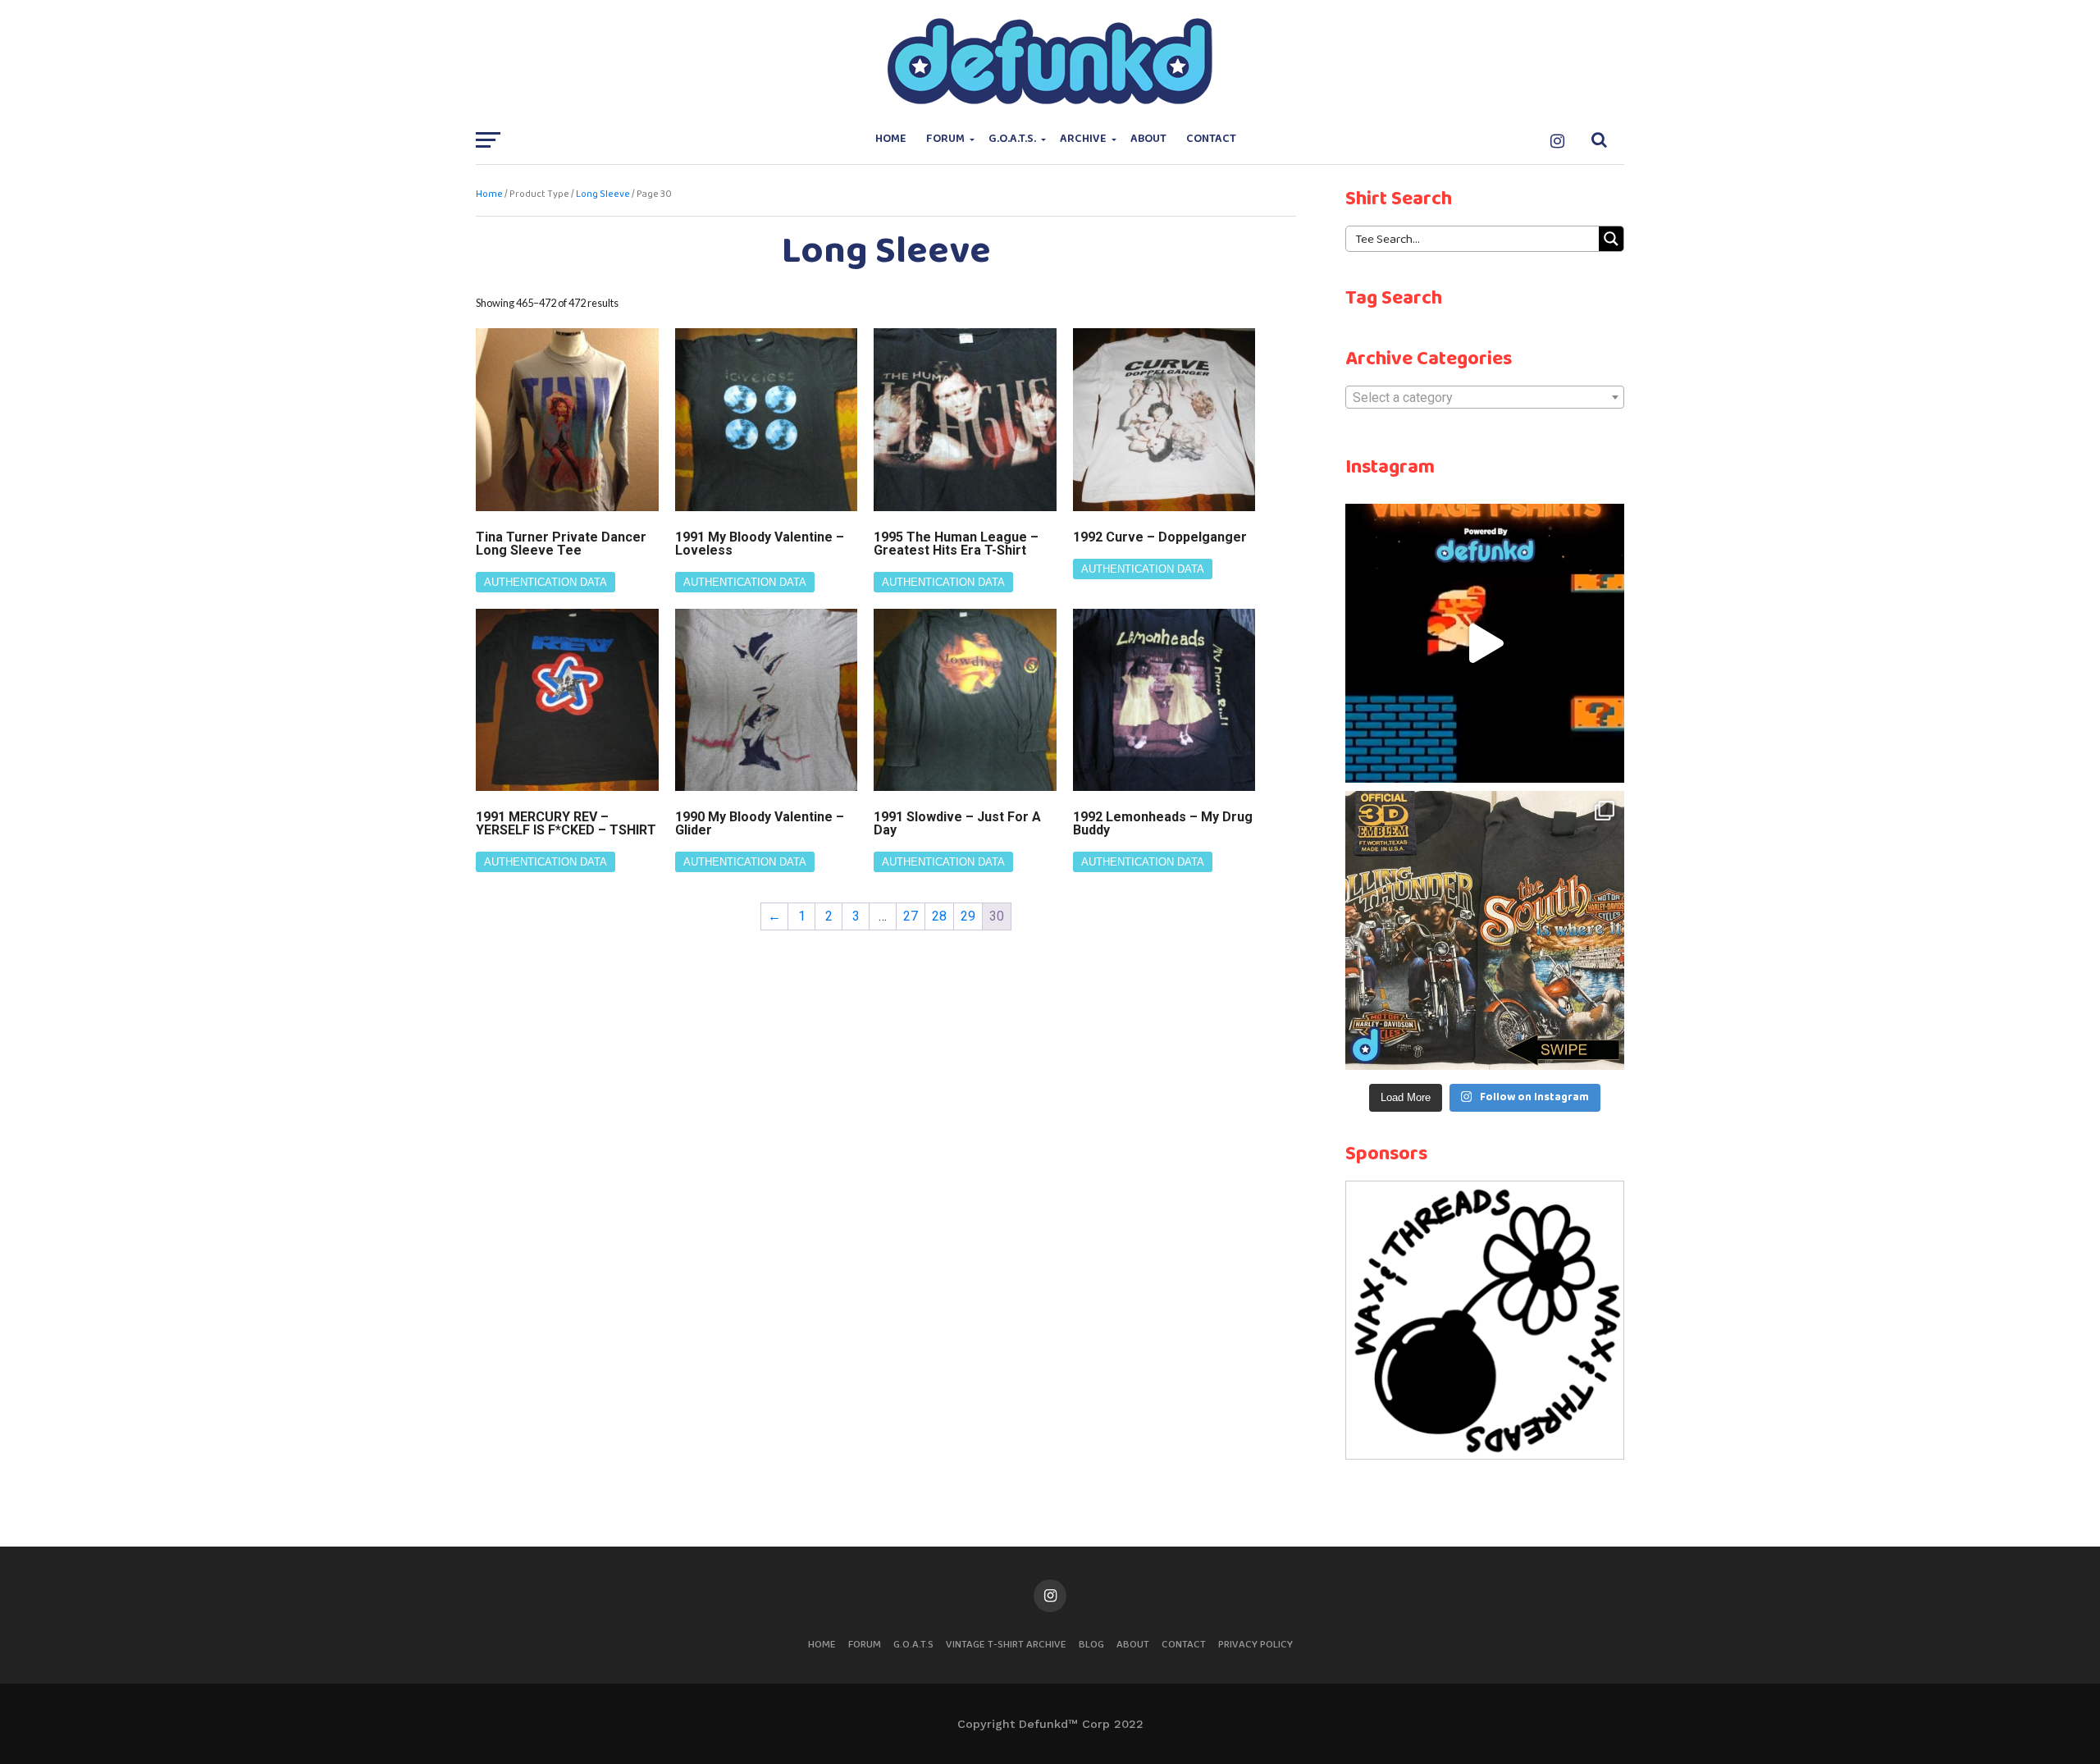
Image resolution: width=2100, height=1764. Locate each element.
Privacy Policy (1255, 1645)
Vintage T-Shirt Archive (1006, 1645)
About (1148, 139)
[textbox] (1485, 398)
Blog (1091, 1645)
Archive (1083, 139)
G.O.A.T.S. (1012, 139)
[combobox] (1485, 397)
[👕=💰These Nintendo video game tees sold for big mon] (1485, 643)
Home (891, 139)
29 (968, 916)
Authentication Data (546, 582)
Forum (945, 139)
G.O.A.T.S (913, 1645)
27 (911, 916)
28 (939, 916)
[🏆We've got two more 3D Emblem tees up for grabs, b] (1485, 930)
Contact (1211, 139)
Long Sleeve (603, 194)
